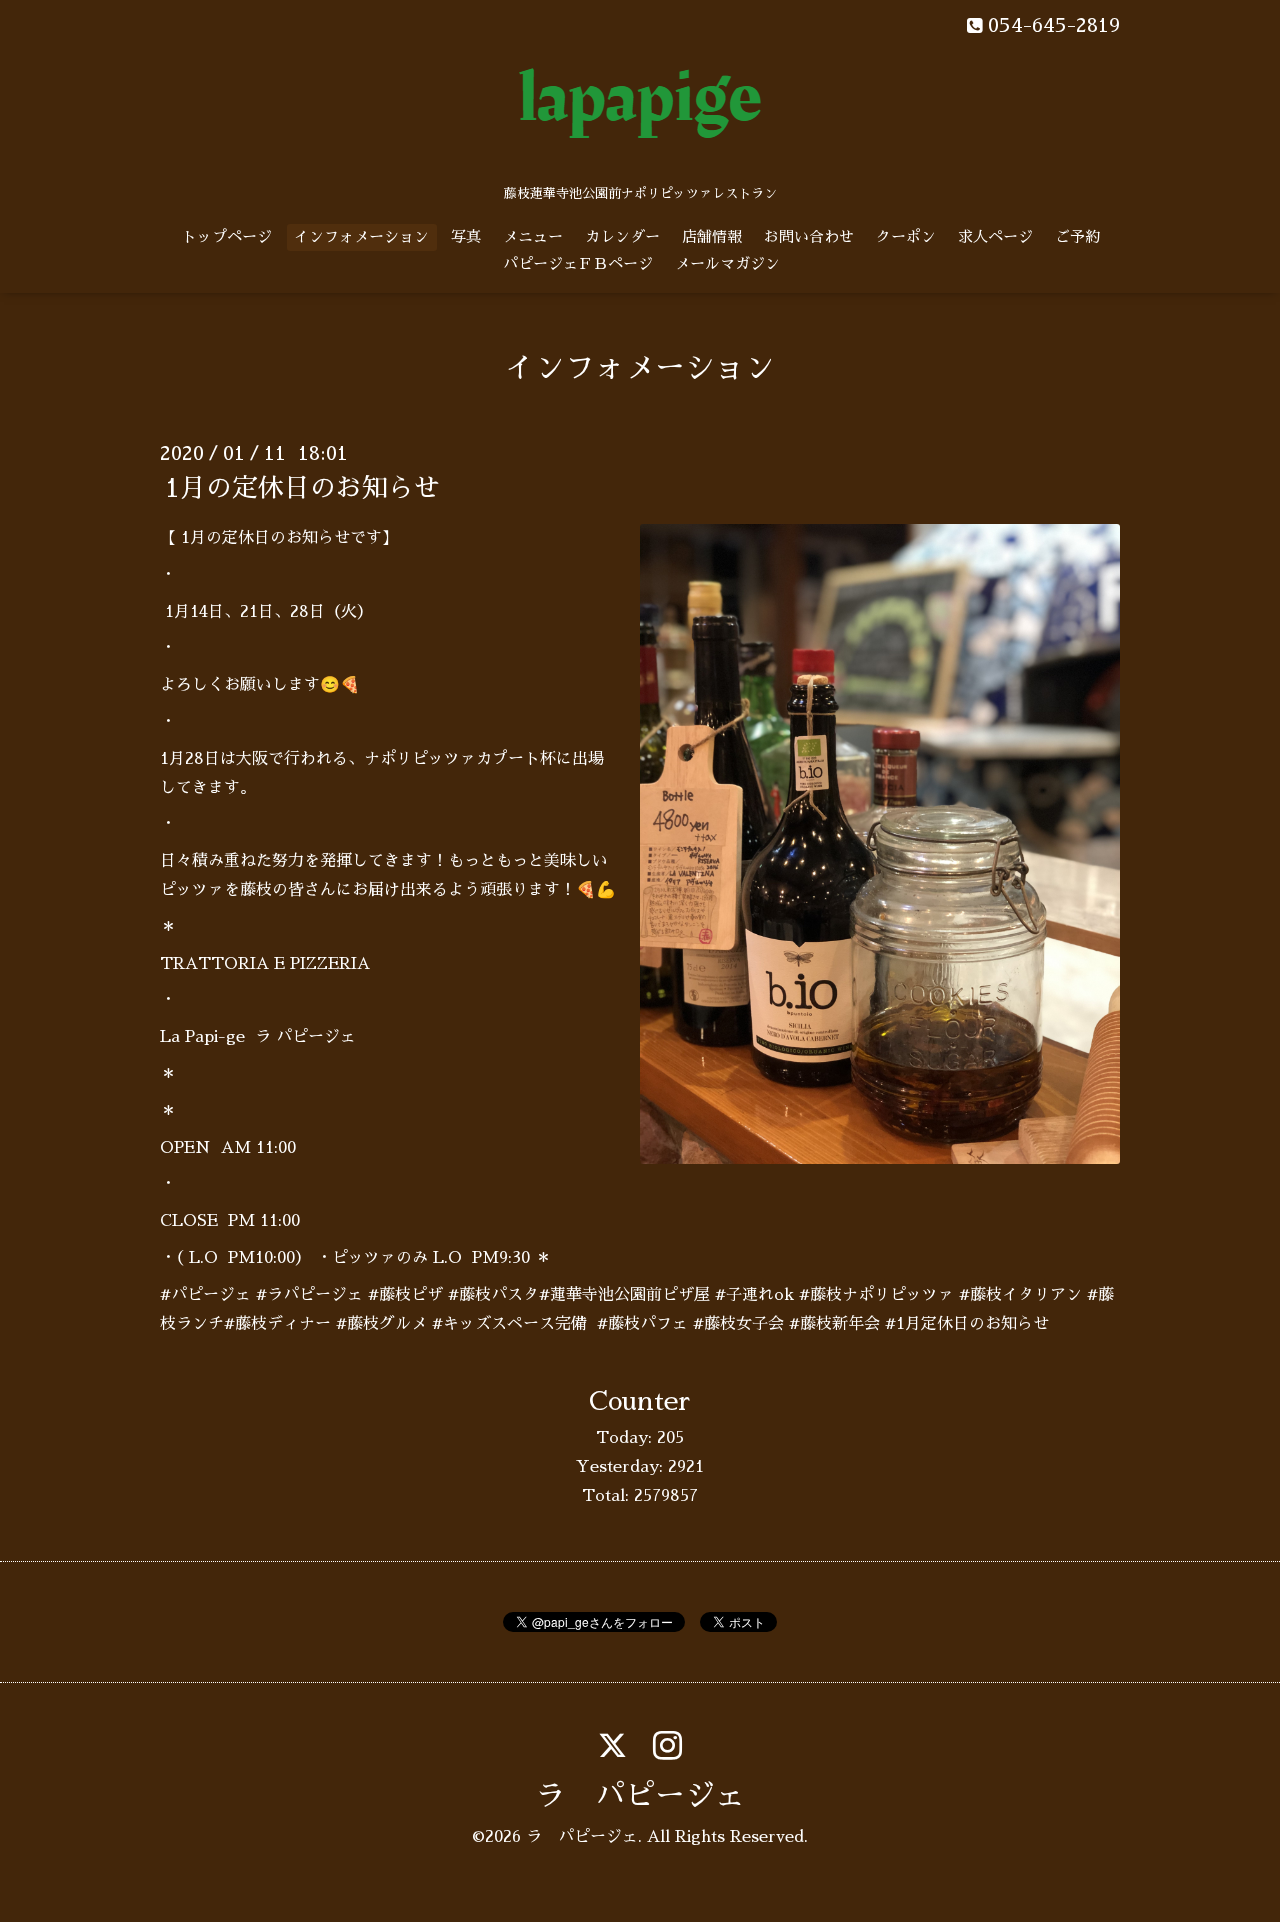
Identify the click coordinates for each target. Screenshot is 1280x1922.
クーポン (906, 236)
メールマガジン (727, 263)
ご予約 (1077, 236)
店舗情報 (712, 236)
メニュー (533, 236)
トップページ (227, 236)
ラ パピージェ (640, 1796)
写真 (466, 236)
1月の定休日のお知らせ (302, 488)
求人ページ (995, 236)
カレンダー (622, 236)
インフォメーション (361, 236)
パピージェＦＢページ (578, 263)
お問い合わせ (809, 236)
